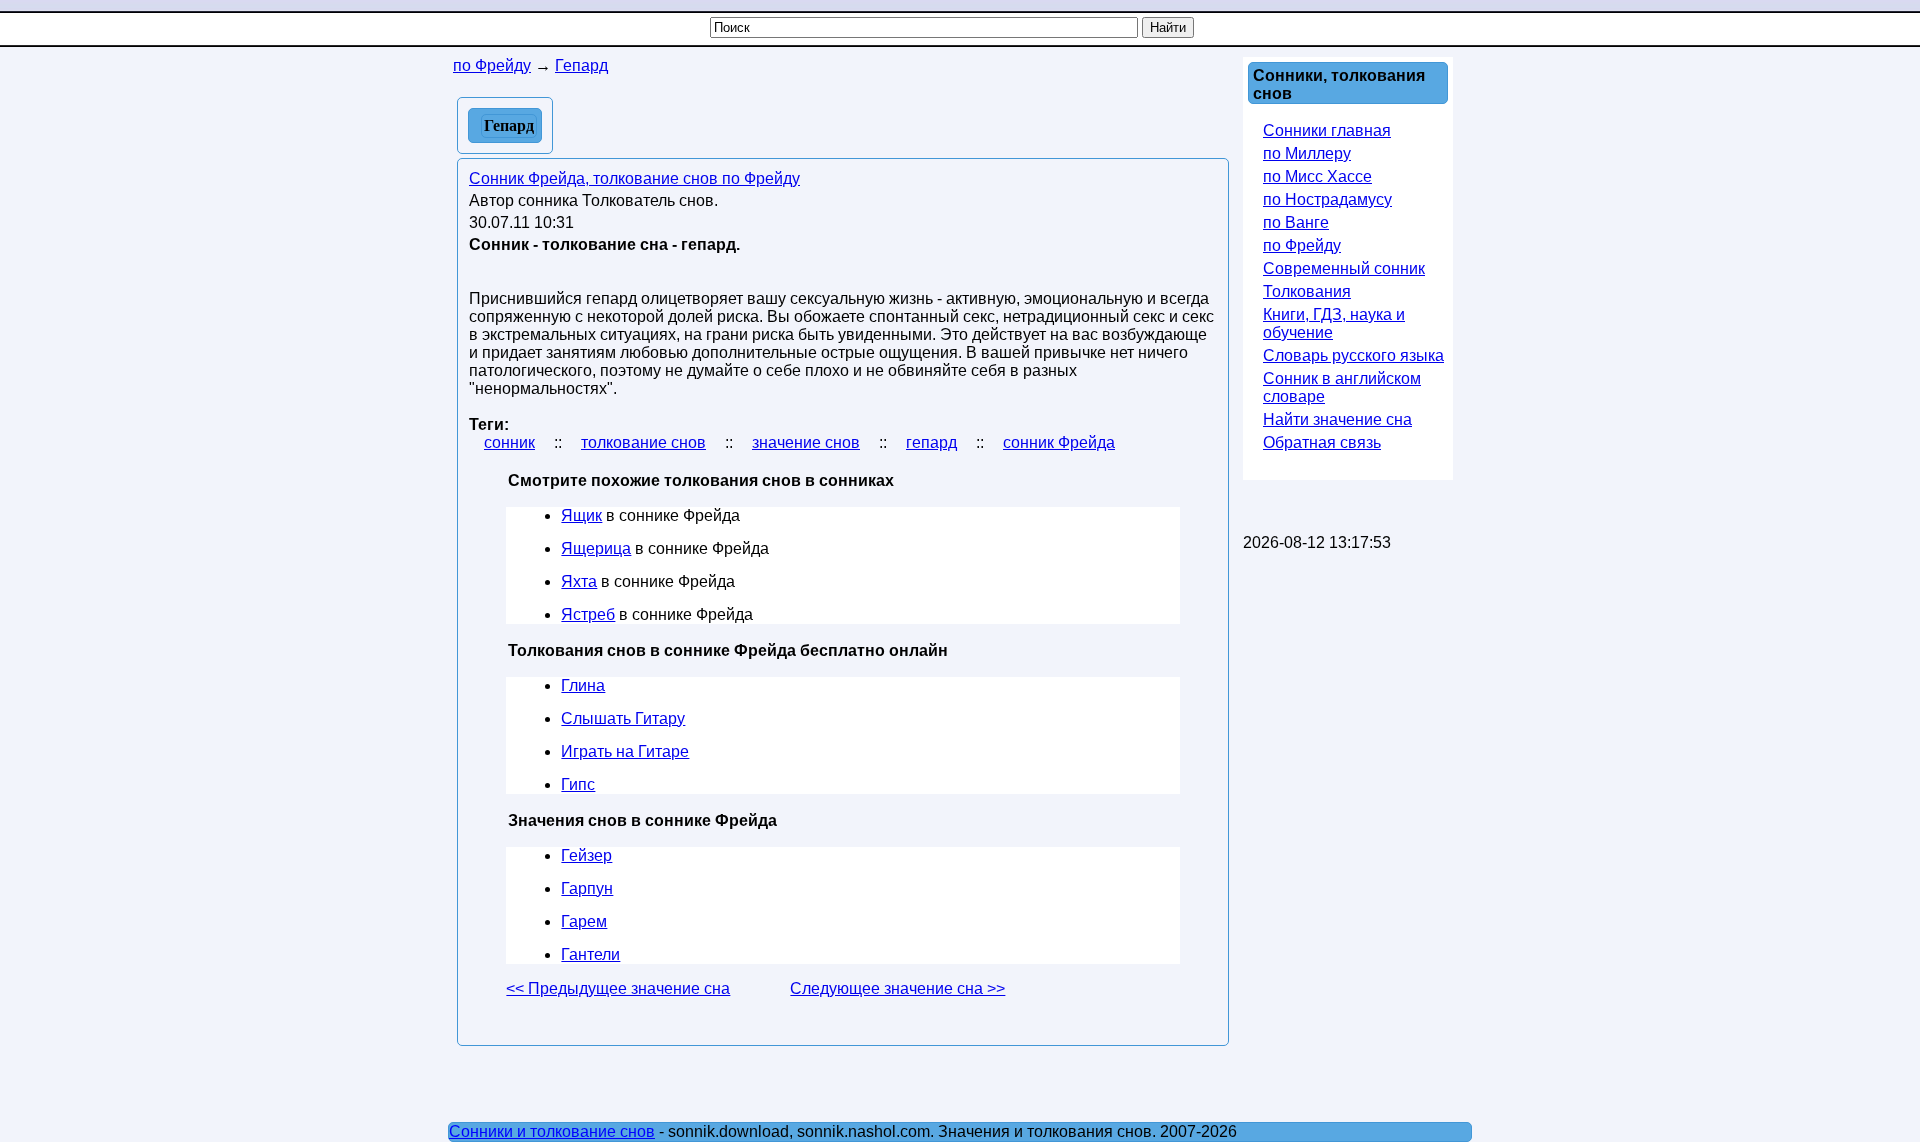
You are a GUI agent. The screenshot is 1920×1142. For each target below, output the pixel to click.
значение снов (806, 442)
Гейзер (586, 855)
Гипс (578, 784)
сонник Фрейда (1059, 442)
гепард (931, 442)
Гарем (584, 921)
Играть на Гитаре (625, 751)
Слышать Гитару (623, 718)
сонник (509, 442)
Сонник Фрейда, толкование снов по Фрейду (634, 178)
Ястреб (588, 614)
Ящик (581, 515)
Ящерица (596, 548)
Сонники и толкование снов (552, 1131)
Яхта (579, 581)
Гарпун (587, 888)
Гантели (590, 954)
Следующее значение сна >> (897, 988)
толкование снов (643, 442)
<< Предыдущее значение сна (618, 988)
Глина (583, 685)
